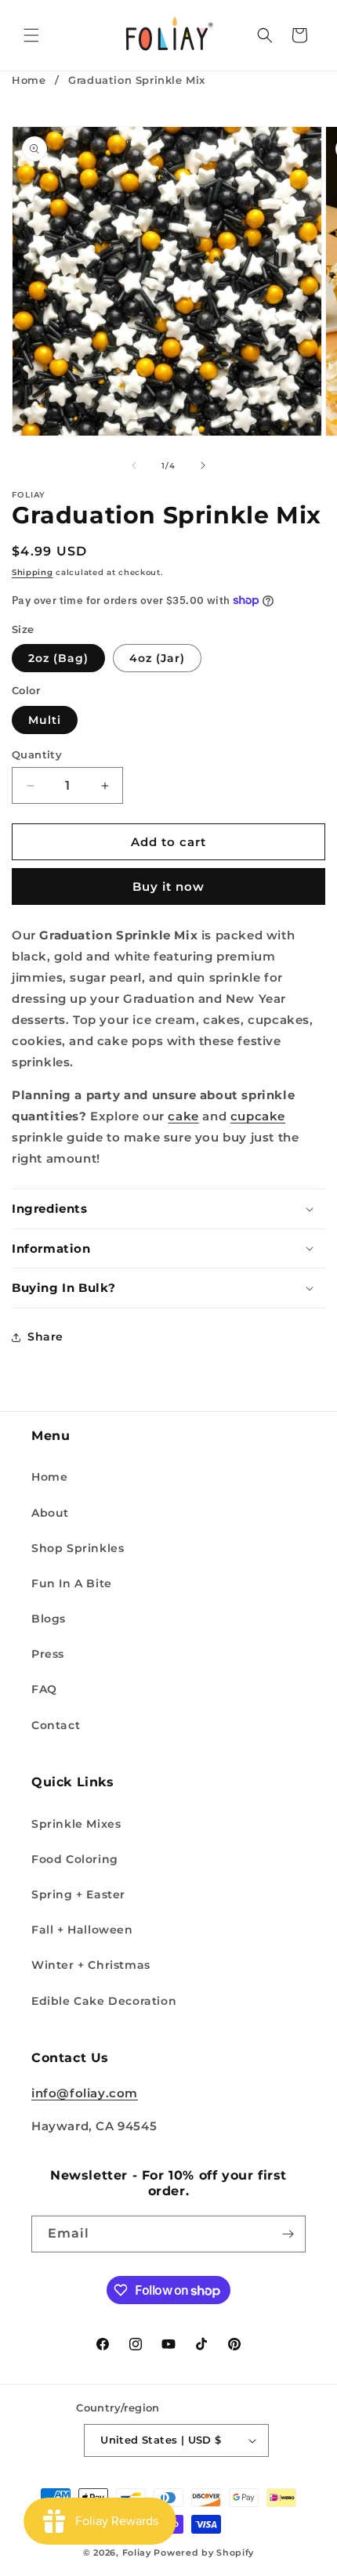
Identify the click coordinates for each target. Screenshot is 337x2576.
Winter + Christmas (91, 1965)
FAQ (44, 1689)
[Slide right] (203, 465)
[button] (31, 35)
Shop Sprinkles (78, 1548)
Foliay (137, 2552)
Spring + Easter (78, 1894)
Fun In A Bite (72, 1583)
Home (29, 80)
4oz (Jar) (157, 658)
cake (183, 1116)
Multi (45, 720)
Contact (56, 1725)
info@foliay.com (85, 2093)
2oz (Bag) (58, 658)
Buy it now (168, 886)
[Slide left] (134, 465)
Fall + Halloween (82, 1930)
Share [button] (45, 1337)
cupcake (258, 1116)
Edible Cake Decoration (104, 2001)
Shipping (33, 572)
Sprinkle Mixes (76, 1824)
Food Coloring (75, 1859)
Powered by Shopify (204, 2552)
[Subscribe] (288, 2234)
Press (48, 1654)
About (50, 1513)
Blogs (49, 1619)
